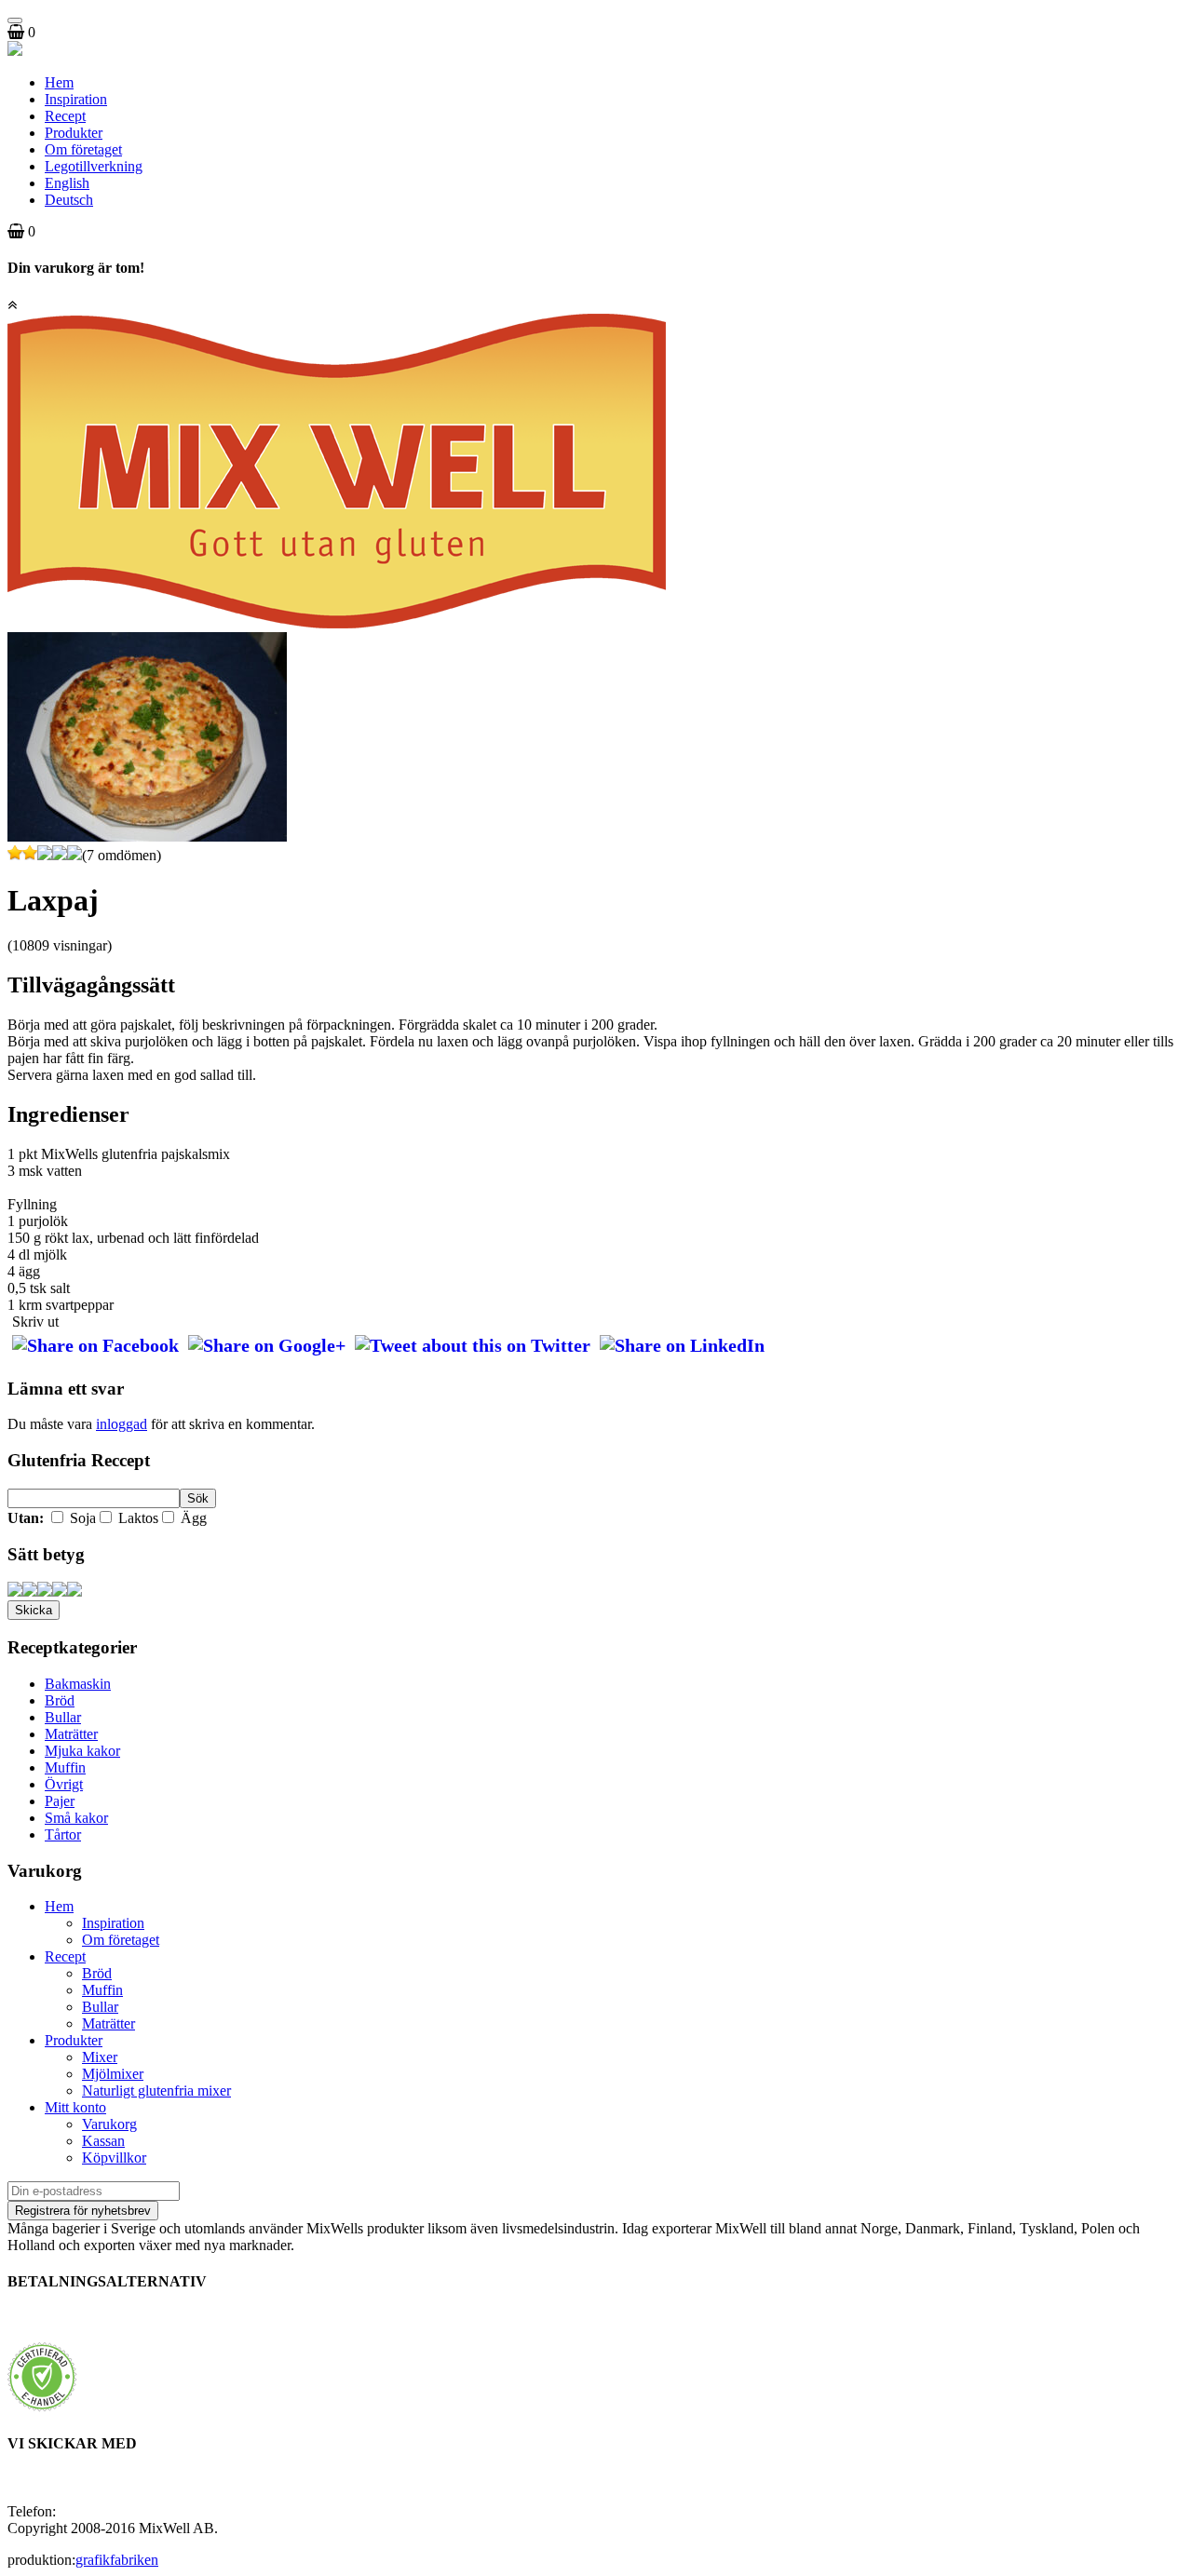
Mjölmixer (113, 2074)
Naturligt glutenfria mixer (156, 2090)
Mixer (100, 2057)
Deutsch (69, 200)
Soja (81, 1518)
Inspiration (76, 99)
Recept (65, 116)
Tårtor (63, 1834)
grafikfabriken (117, 2560)
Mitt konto (75, 2107)
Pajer (60, 1801)
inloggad (122, 1424)
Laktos (136, 1518)
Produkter (74, 133)
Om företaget (83, 149)
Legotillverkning (94, 166)
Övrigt (64, 1784)
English (67, 183)
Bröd (60, 1700)
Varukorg (109, 2124)
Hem (59, 82)
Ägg (192, 1518)
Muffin (65, 1767)
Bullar (63, 1717)
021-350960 (95, 2511)
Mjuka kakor (82, 1751)
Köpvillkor (114, 2158)
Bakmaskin (78, 1684)
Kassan (103, 2141)
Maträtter (71, 1734)
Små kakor (76, 1818)
